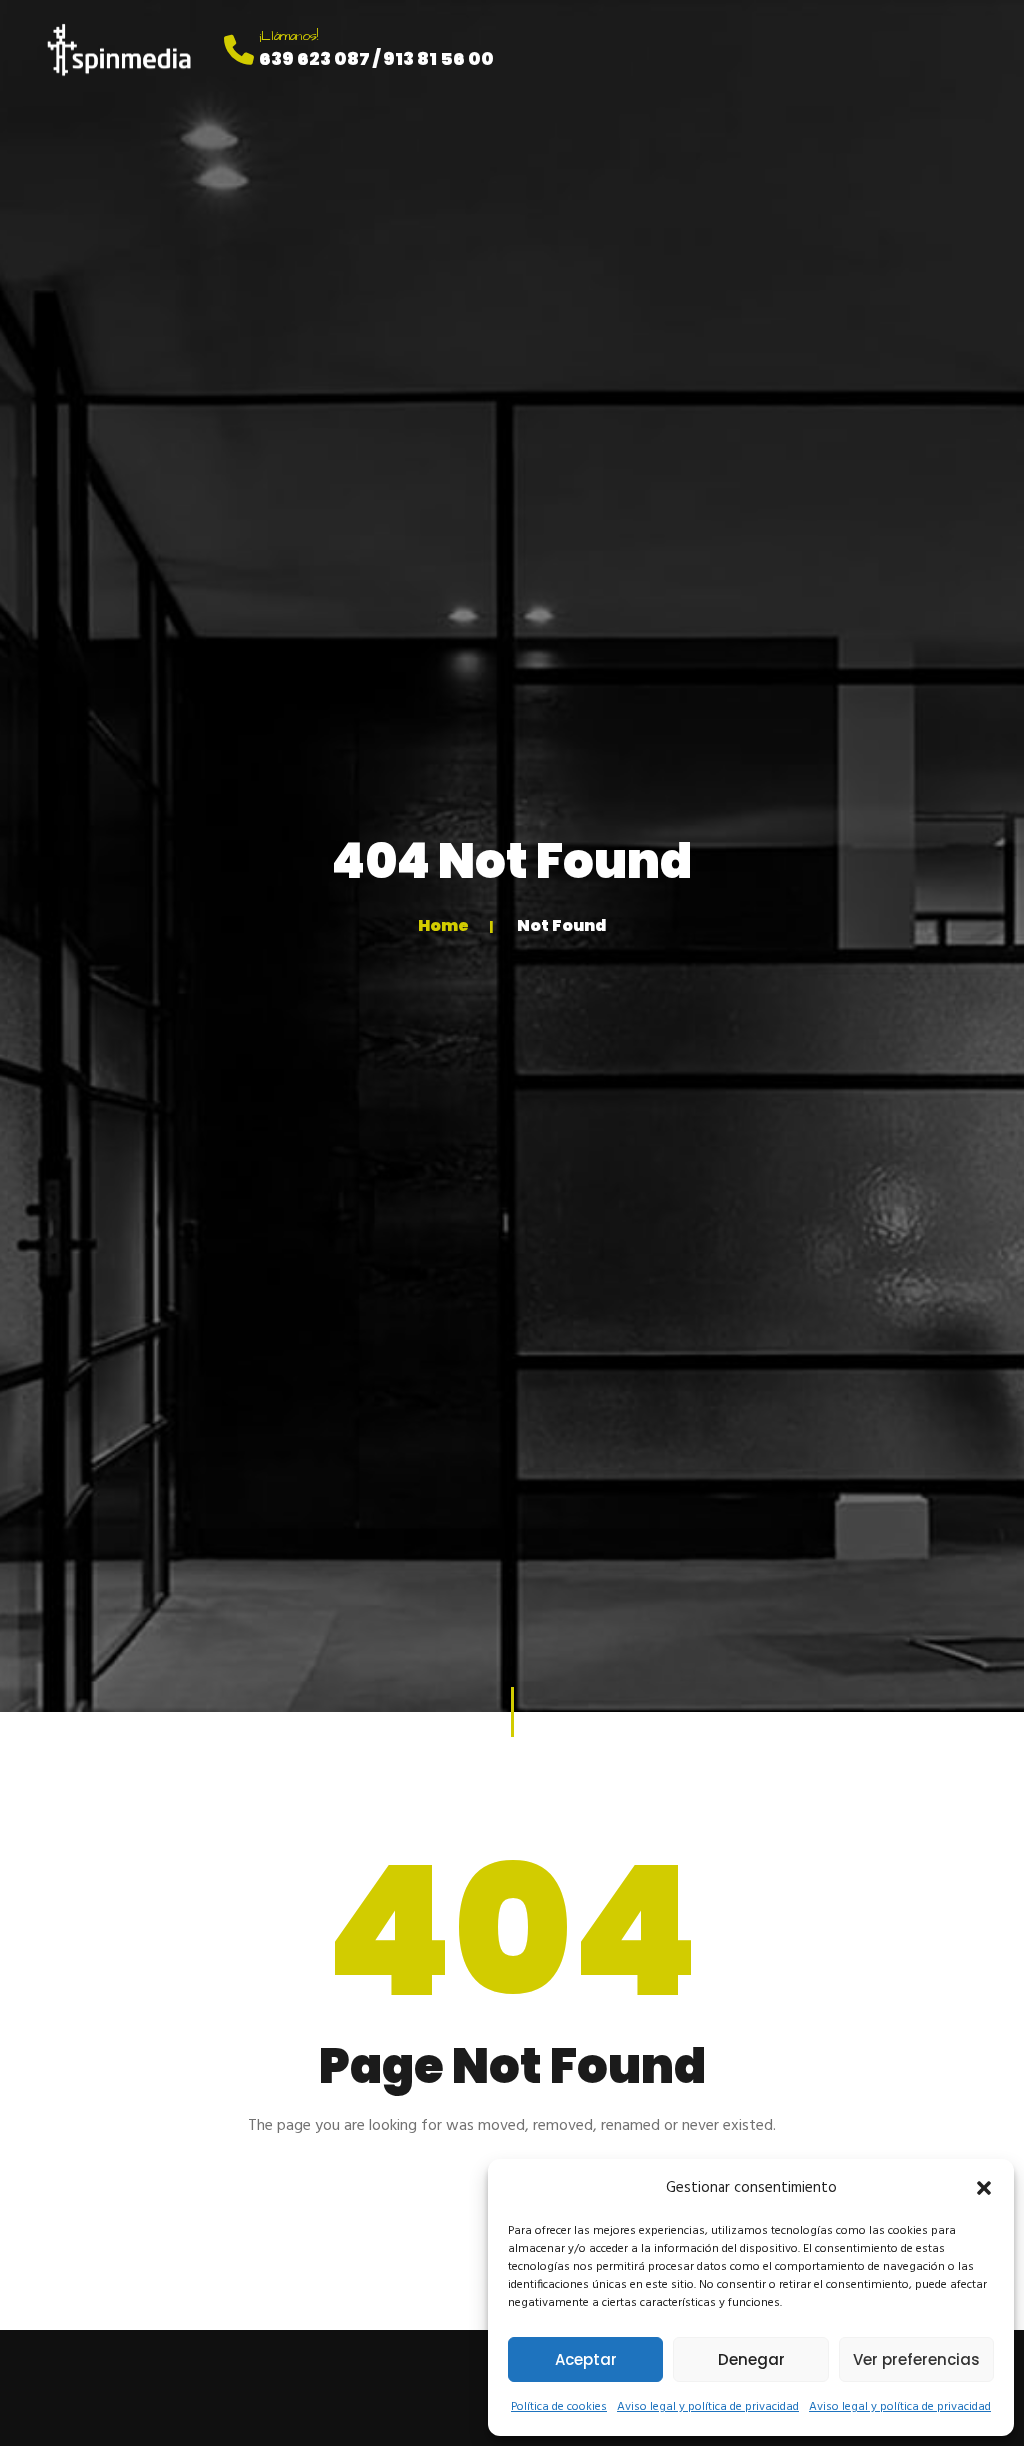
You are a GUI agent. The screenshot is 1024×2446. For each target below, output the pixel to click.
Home (443, 925)
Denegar (751, 2359)
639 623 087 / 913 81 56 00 (376, 58)
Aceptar (586, 2359)
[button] (984, 2188)
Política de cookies (559, 2407)
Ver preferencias (916, 2359)
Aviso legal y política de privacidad (708, 2407)
